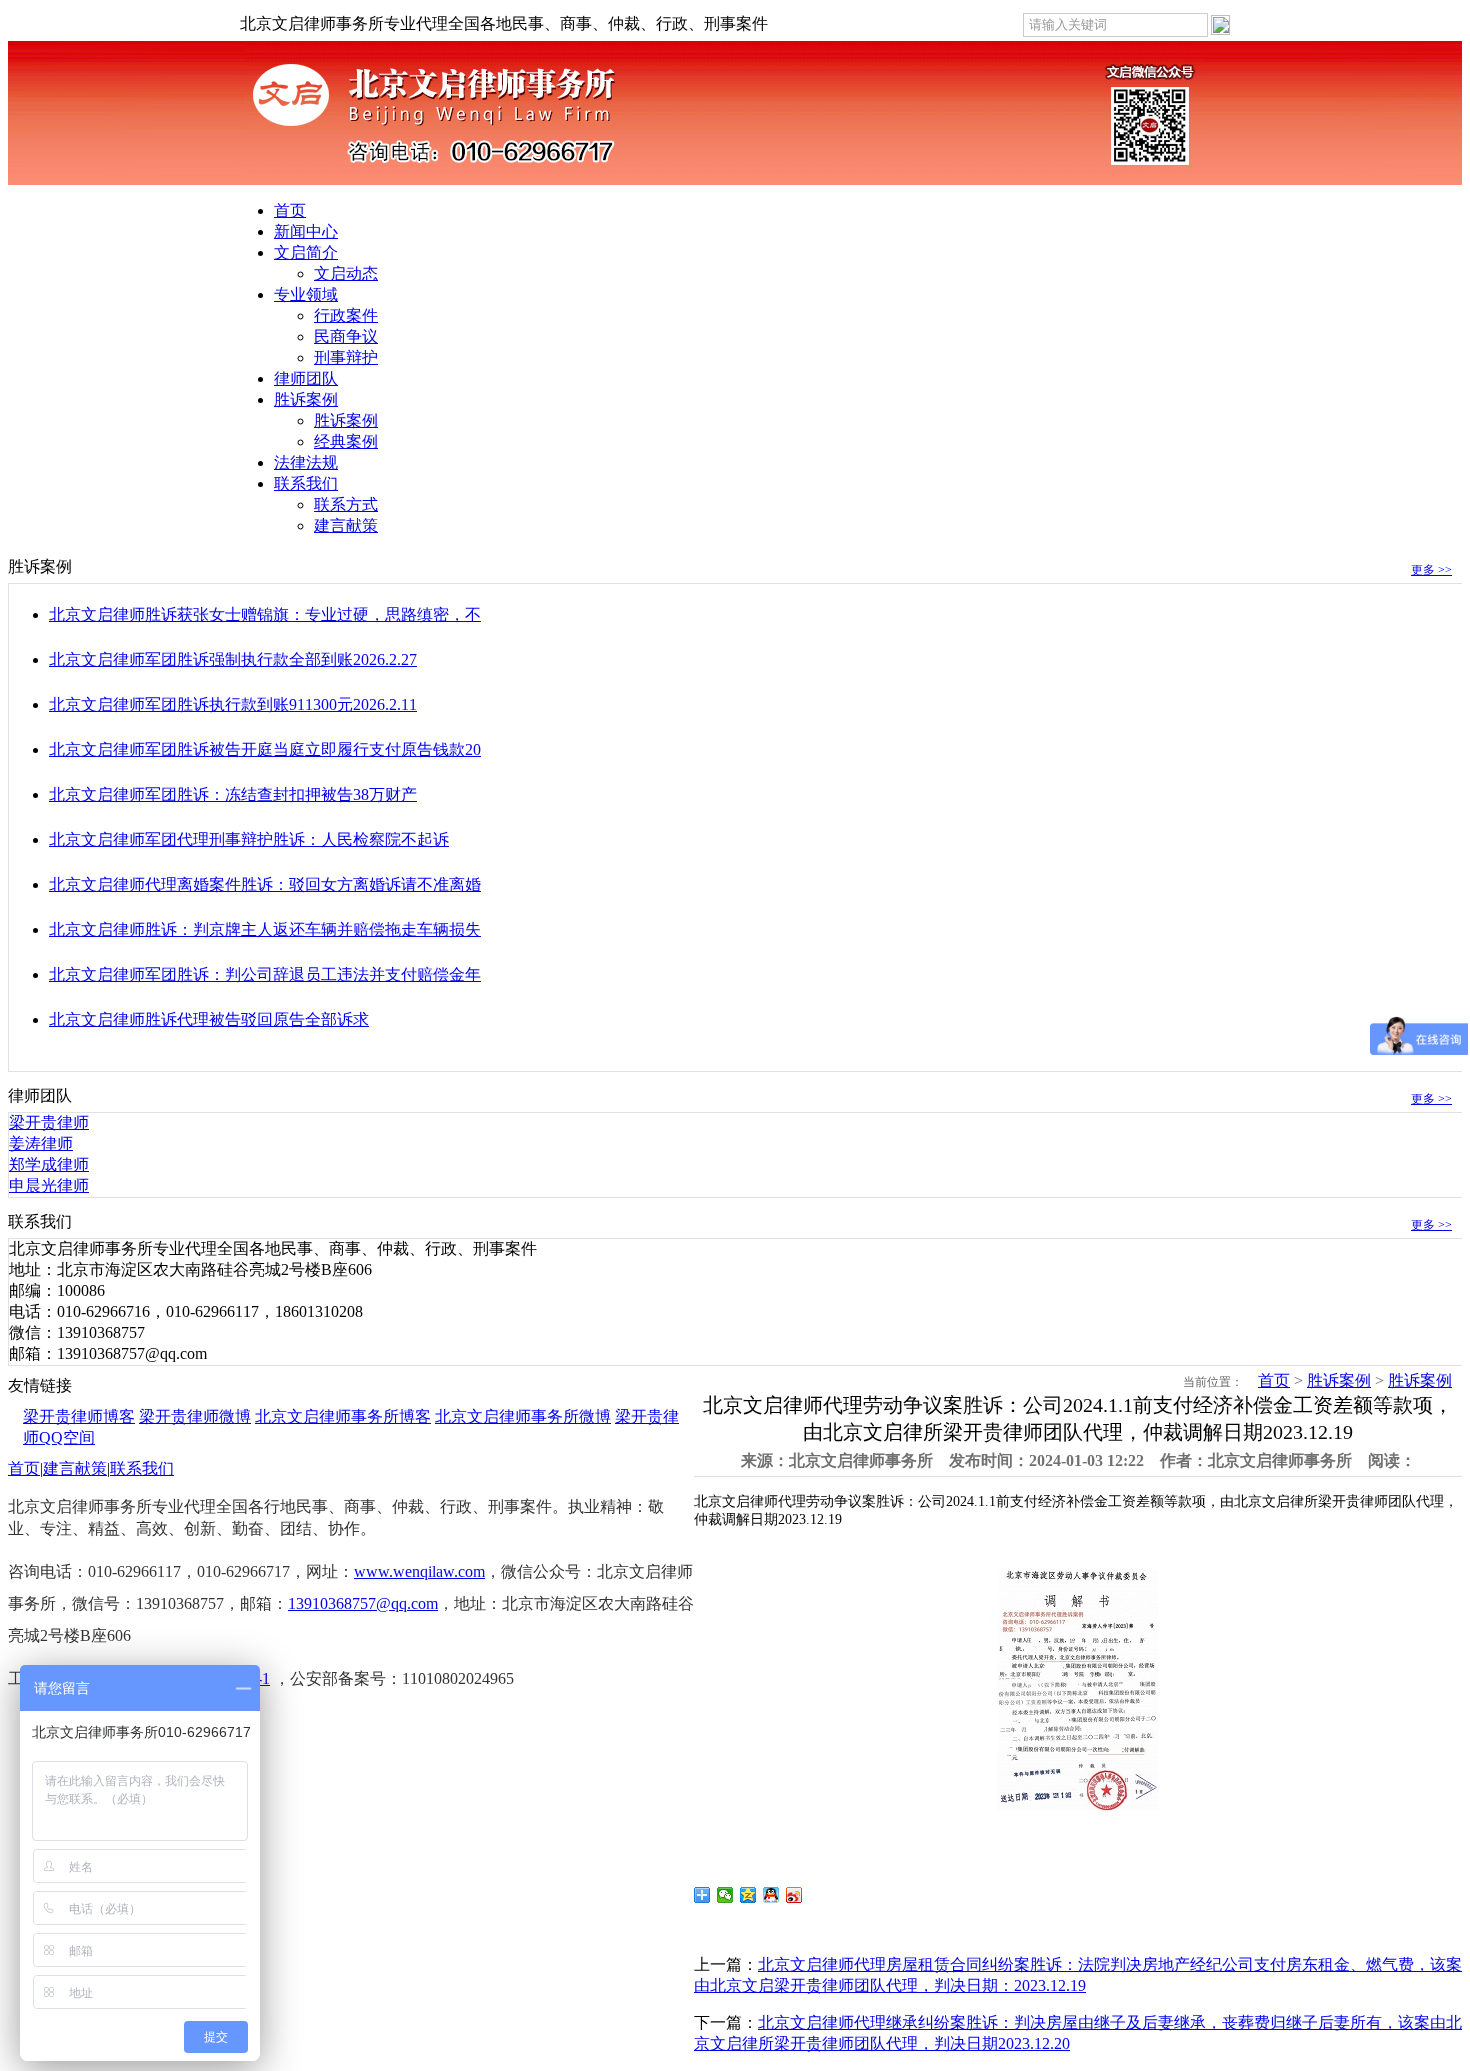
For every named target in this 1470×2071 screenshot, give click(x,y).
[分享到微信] (725, 1895)
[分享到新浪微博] (794, 1895)
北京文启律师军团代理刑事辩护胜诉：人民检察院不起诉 (249, 839)
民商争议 (346, 336)
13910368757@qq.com (363, 1603)
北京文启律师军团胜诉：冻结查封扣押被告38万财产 (233, 794)
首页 (290, 210)
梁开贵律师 (49, 1122)
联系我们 (306, 483)
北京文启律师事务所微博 (523, 1416)
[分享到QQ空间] (748, 1895)
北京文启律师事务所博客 (343, 1416)
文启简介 (306, 252)
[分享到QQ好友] (771, 1895)
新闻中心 (306, 231)
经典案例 (346, 441)
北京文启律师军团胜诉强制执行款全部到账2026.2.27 (233, 659)
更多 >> (1431, 570)
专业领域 (306, 294)
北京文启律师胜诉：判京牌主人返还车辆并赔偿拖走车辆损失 (265, 929)
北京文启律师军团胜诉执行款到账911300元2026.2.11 (233, 704)
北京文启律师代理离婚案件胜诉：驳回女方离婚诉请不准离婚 (265, 884)
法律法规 (306, 462)
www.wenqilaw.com (419, 1571)
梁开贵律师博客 (79, 1416)
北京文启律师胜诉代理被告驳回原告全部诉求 (209, 1019)
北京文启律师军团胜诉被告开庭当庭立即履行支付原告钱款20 (265, 749)
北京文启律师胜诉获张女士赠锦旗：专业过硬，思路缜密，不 (265, 614)
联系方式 (346, 504)
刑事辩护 (346, 357)
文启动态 (346, 273)
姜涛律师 (41, 1143)
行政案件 (346, 315)
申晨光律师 (49, 1185)
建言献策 (346, 525)
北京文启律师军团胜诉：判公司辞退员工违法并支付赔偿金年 (265, 974)
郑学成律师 (49, 1164)
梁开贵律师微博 (195, 1416)
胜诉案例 (306, 399)
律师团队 (306, 378)
